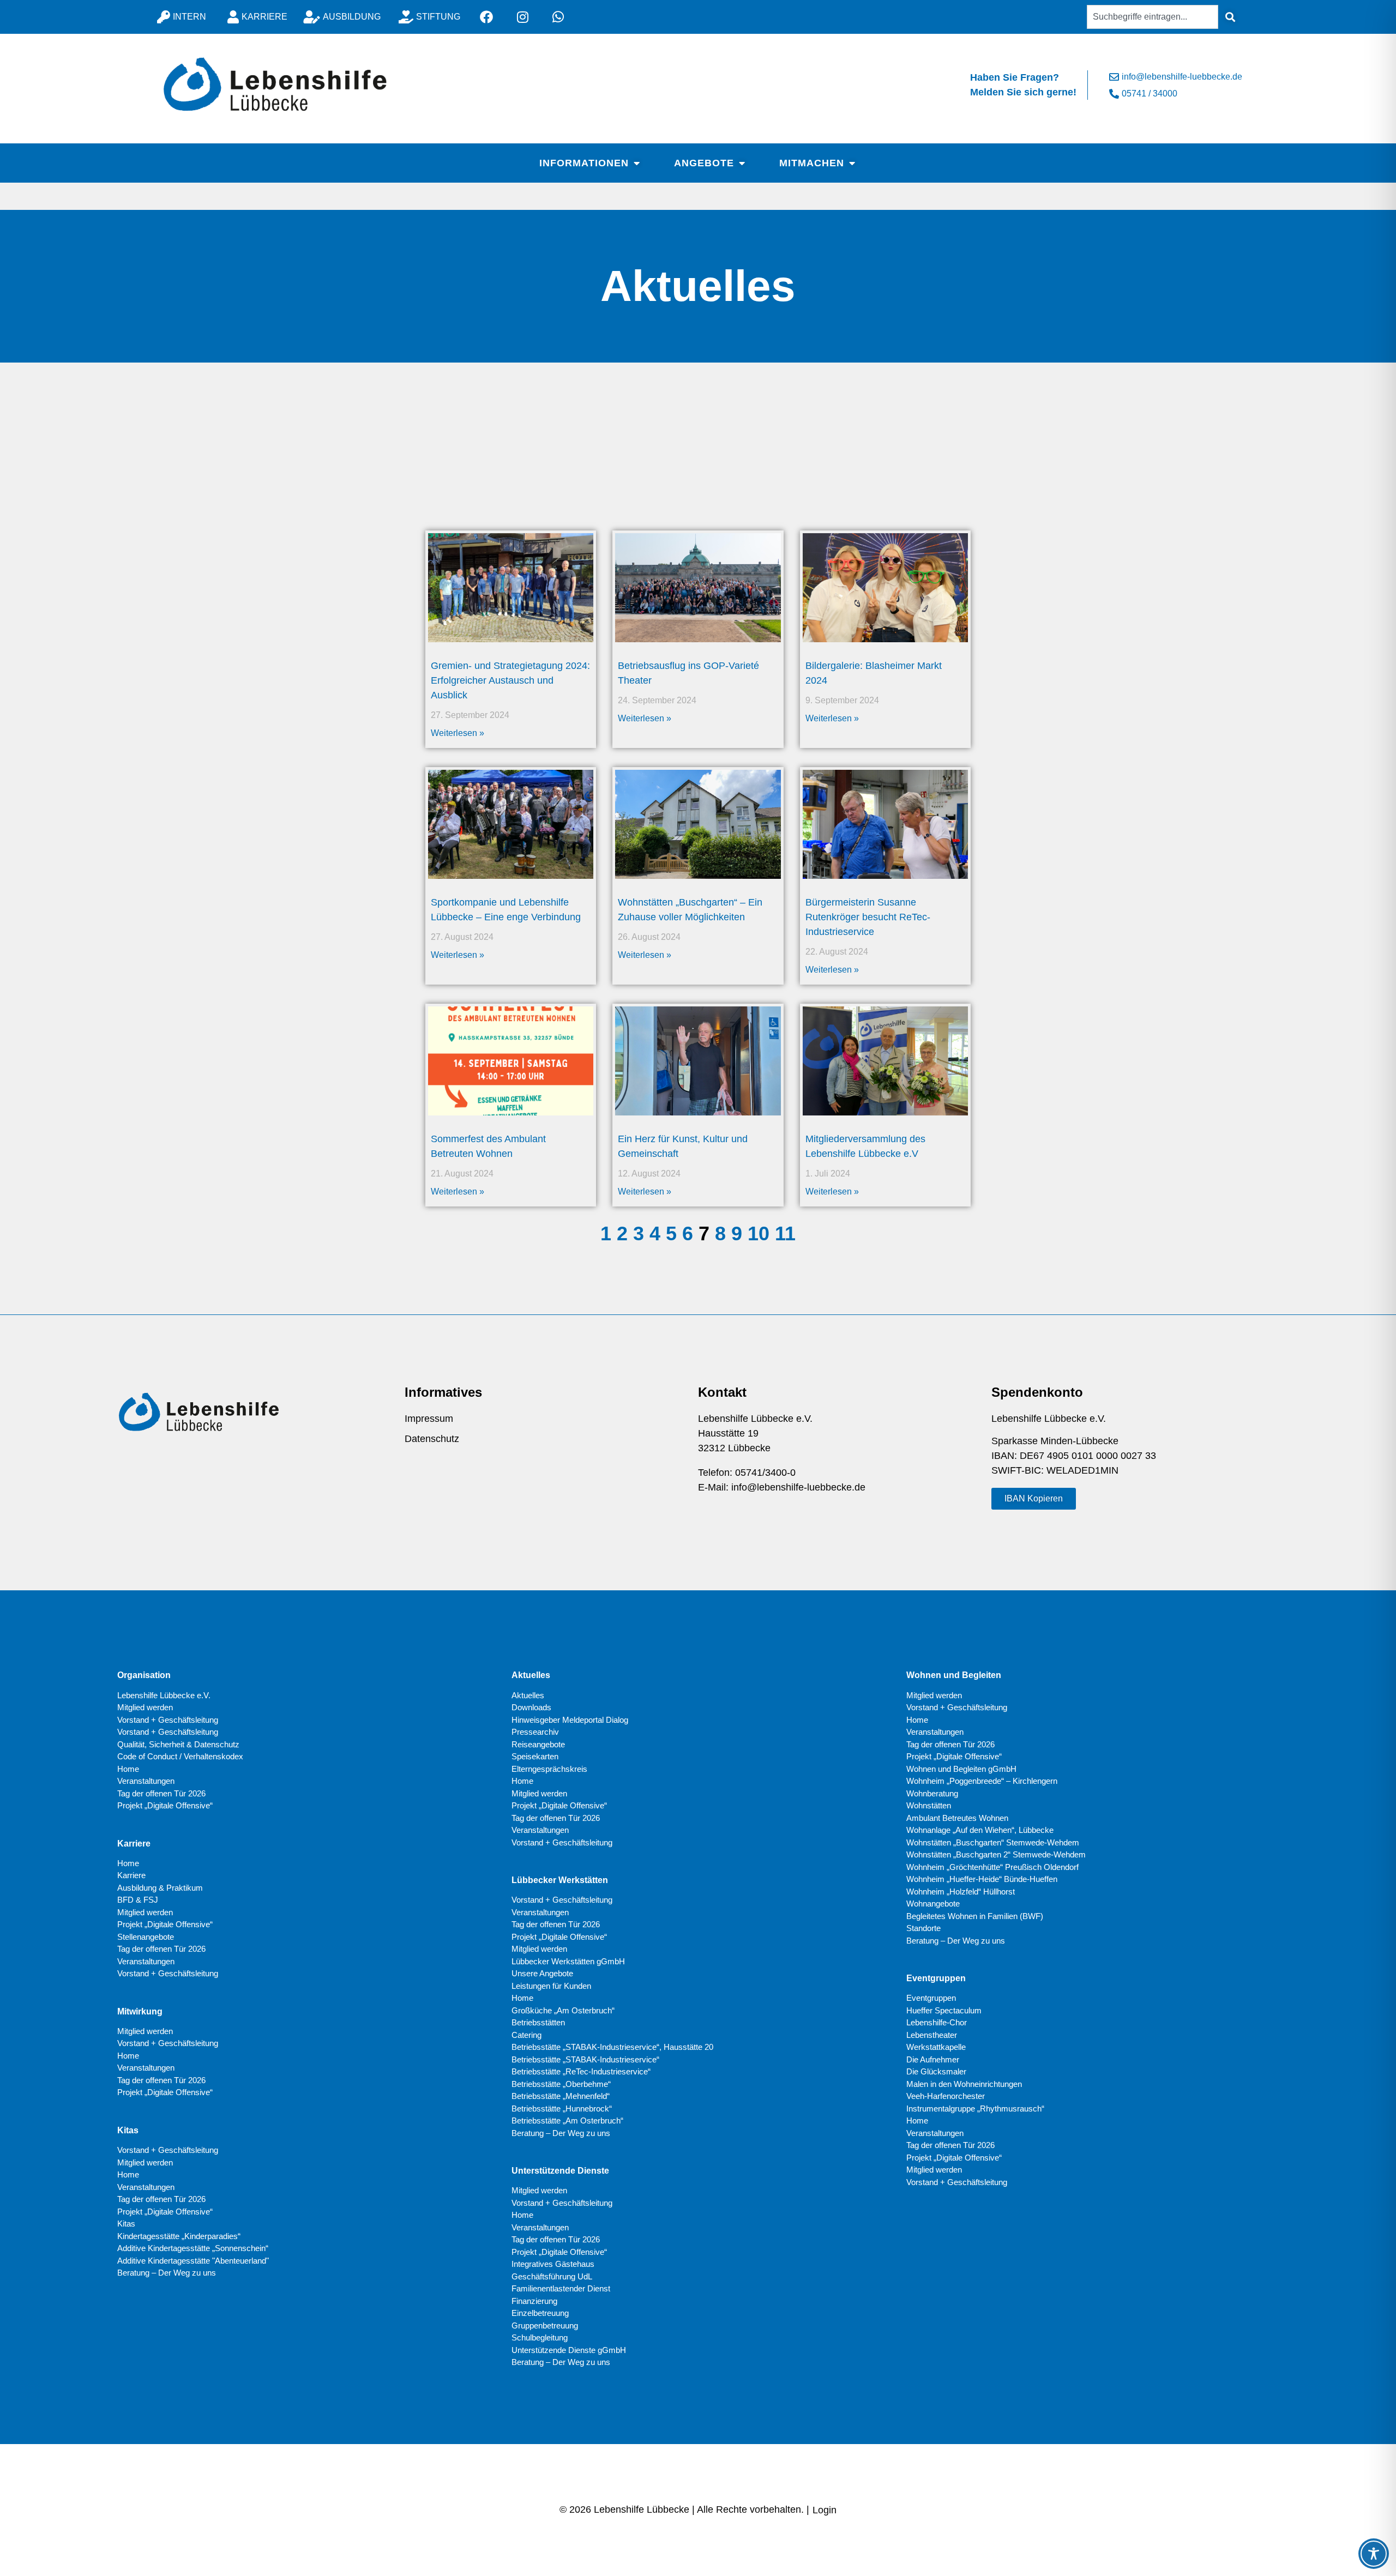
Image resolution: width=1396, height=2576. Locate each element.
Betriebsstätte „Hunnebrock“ (562, 2109)
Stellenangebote (146, 1937)
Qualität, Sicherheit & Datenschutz (178, 1744)
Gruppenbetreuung (545, 2325)
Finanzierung (534, 2301)
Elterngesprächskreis (549, 1769)
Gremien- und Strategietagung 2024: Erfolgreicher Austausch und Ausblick (510, 680)
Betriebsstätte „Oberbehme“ (561, 2084)
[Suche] (1230, 17)
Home (128, 1769)
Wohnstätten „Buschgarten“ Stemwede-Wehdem (993, 1842)
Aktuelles (528, 1695)
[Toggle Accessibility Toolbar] (1374, 2554)
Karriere (131, 1875)
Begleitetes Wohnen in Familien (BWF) (975, 1916)
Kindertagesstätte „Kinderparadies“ (179, 2236)
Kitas (126, 2224)
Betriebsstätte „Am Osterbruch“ (567, 2120)
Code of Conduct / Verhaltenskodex (180, 1756)
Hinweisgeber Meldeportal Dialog (570, 1720)
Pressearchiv (535, 1732)
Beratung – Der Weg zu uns (167, 2273)
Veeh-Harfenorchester (946, 2096)
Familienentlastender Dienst (561, 2288)
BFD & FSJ (138, 1900)
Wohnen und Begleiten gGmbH (961, 1769)
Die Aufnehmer (933, 2059)
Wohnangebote (933, 1904)
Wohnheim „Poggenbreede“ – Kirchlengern (982, 1781)
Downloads (531, 1707)
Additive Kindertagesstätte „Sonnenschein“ (193, 2248)
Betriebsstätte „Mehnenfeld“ (561, 2096)
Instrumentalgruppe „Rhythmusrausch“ (975, 2109)
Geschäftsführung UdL (552, 2276)
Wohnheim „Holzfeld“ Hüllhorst (961, 1892)
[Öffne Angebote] (742, 163)
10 (759, 1233)
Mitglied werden (145, 1707)
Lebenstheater (932, 2035)
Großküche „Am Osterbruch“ (563, 2010)
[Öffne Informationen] (636, 163)
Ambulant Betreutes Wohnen (957, 1818)
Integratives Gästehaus (553, 2264)
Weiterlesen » (458, 733)
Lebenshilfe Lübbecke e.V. (164, 1695)
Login (825, 2510)
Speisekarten (535, 1756)
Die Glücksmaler (936, 2071)
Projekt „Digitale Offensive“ (165, 1805)
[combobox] (1153, 17)
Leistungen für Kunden (551, 1986)
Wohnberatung (932, 1793)
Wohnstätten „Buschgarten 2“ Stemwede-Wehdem (996, 1854)
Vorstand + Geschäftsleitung (168, 1720)
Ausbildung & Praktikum (160, 1888)
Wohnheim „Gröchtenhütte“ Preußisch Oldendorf (992, 1867)
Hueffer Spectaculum (944, 2010)
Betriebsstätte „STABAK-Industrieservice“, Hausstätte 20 (612, 2047)
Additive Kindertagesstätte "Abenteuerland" (193, 2261)
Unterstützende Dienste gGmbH (569, 2350)
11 (785, 1233)
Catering (526, 2035)
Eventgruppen (931, 1998)
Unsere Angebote (542, 1973)
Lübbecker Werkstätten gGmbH (568, 1961)
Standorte (923, 1928)
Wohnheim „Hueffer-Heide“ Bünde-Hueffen (982, 1879)
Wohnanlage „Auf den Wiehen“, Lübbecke (980, 1830)
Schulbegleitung (540, 2337)
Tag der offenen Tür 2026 (161, 1793)
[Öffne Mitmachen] (852, 163)
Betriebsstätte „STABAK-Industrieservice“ (585, 2059)
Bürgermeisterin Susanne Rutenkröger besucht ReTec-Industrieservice (868, 917)
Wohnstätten (929, 1805)
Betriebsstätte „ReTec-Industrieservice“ (581, 2071)
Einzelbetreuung (540, 2313)
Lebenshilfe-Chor (937, 2022)
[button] (1034, 1499)
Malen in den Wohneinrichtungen (964, 2084)
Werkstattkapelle (936, 2047)
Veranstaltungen (146, 1781)
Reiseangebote (538, 1744)
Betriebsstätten (538, 2022)
